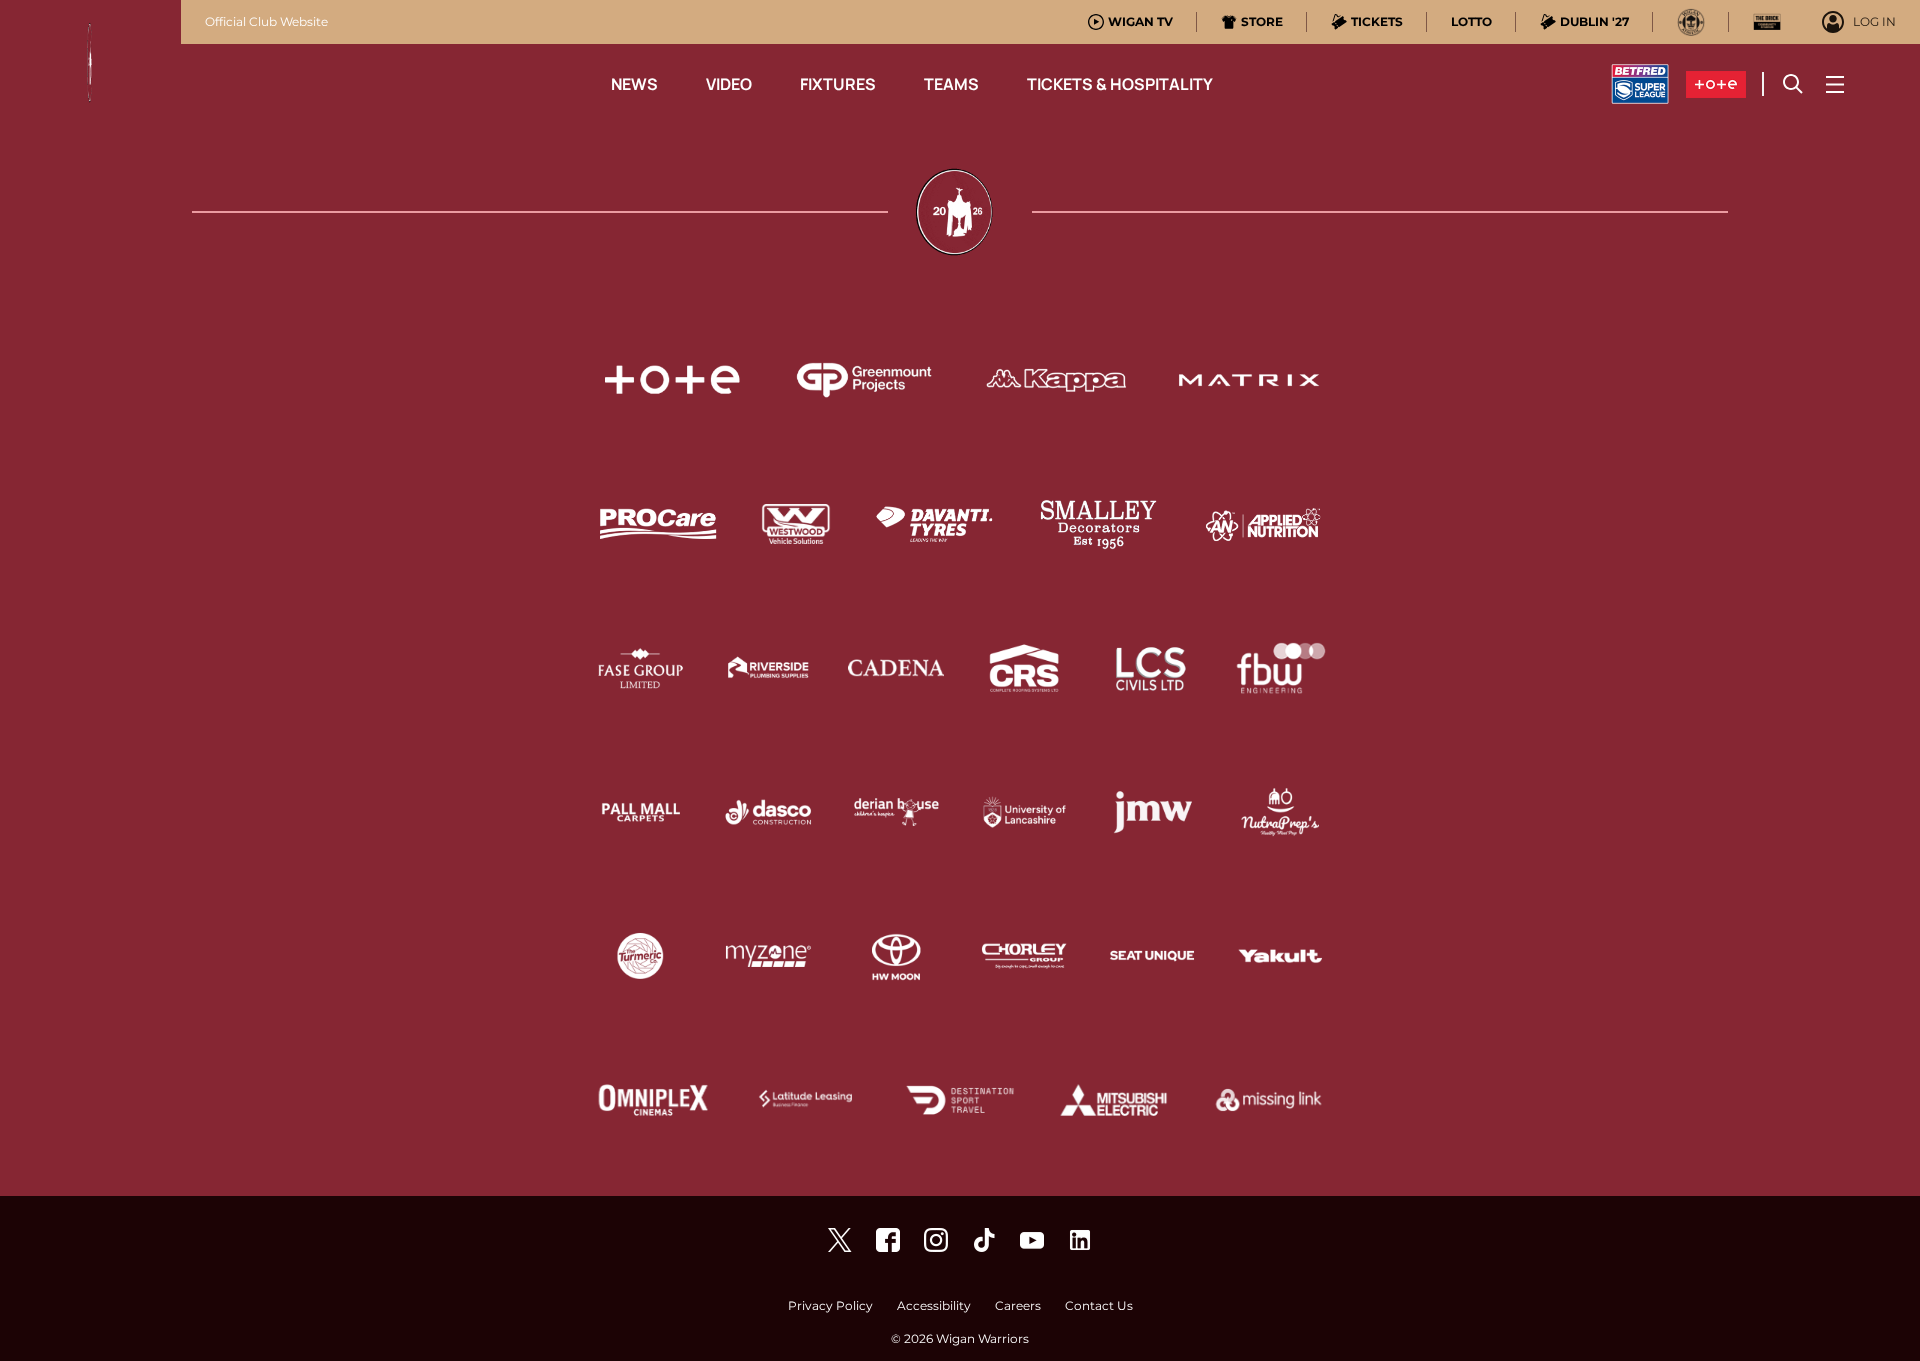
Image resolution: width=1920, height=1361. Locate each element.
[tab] (1130, 22)
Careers (1018, 1306)
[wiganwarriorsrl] (936, 1240)
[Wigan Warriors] (888, 1240)
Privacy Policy (830, 1306)
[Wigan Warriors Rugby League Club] (1080, 1240)
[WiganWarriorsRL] (840, 1240)
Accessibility (934, 1306)
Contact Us (1099, 1306)
